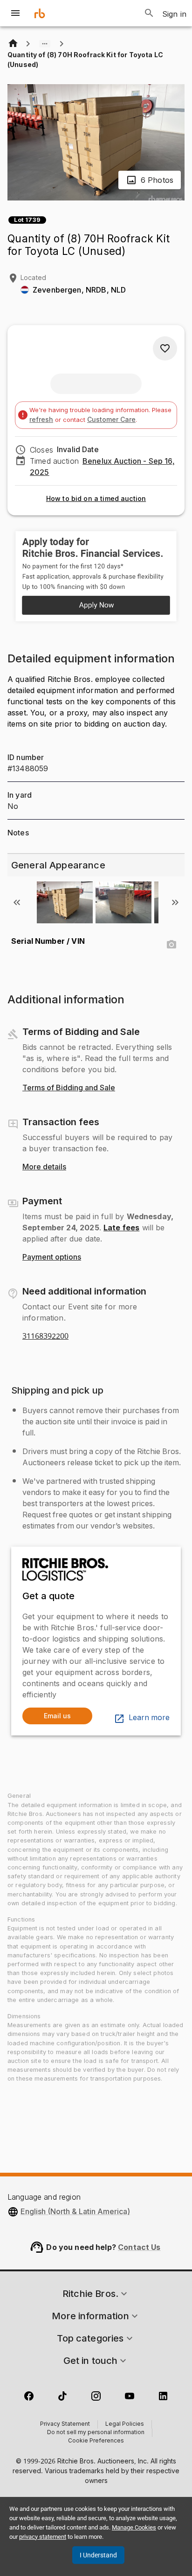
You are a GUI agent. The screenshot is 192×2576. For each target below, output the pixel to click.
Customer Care (111, 419)
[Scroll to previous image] (17, 902)
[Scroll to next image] (175, 902)
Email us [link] (57, 1716)
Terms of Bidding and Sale (69, 1088)
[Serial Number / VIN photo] (171, 945)
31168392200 (45, 1336)
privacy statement (43, 2537)
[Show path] (45, 44)
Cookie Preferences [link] (96, 2441)
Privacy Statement (65, 2424)
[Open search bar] (149, 13)
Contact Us (139, 2247)
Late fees (121, 1228)
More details (44, 1167)
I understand (98, 2555)
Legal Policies (125, 2424)
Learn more (149, 1718)
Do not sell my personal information (96, 2433)
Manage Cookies (134, 2527)
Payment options (52, 1257)
